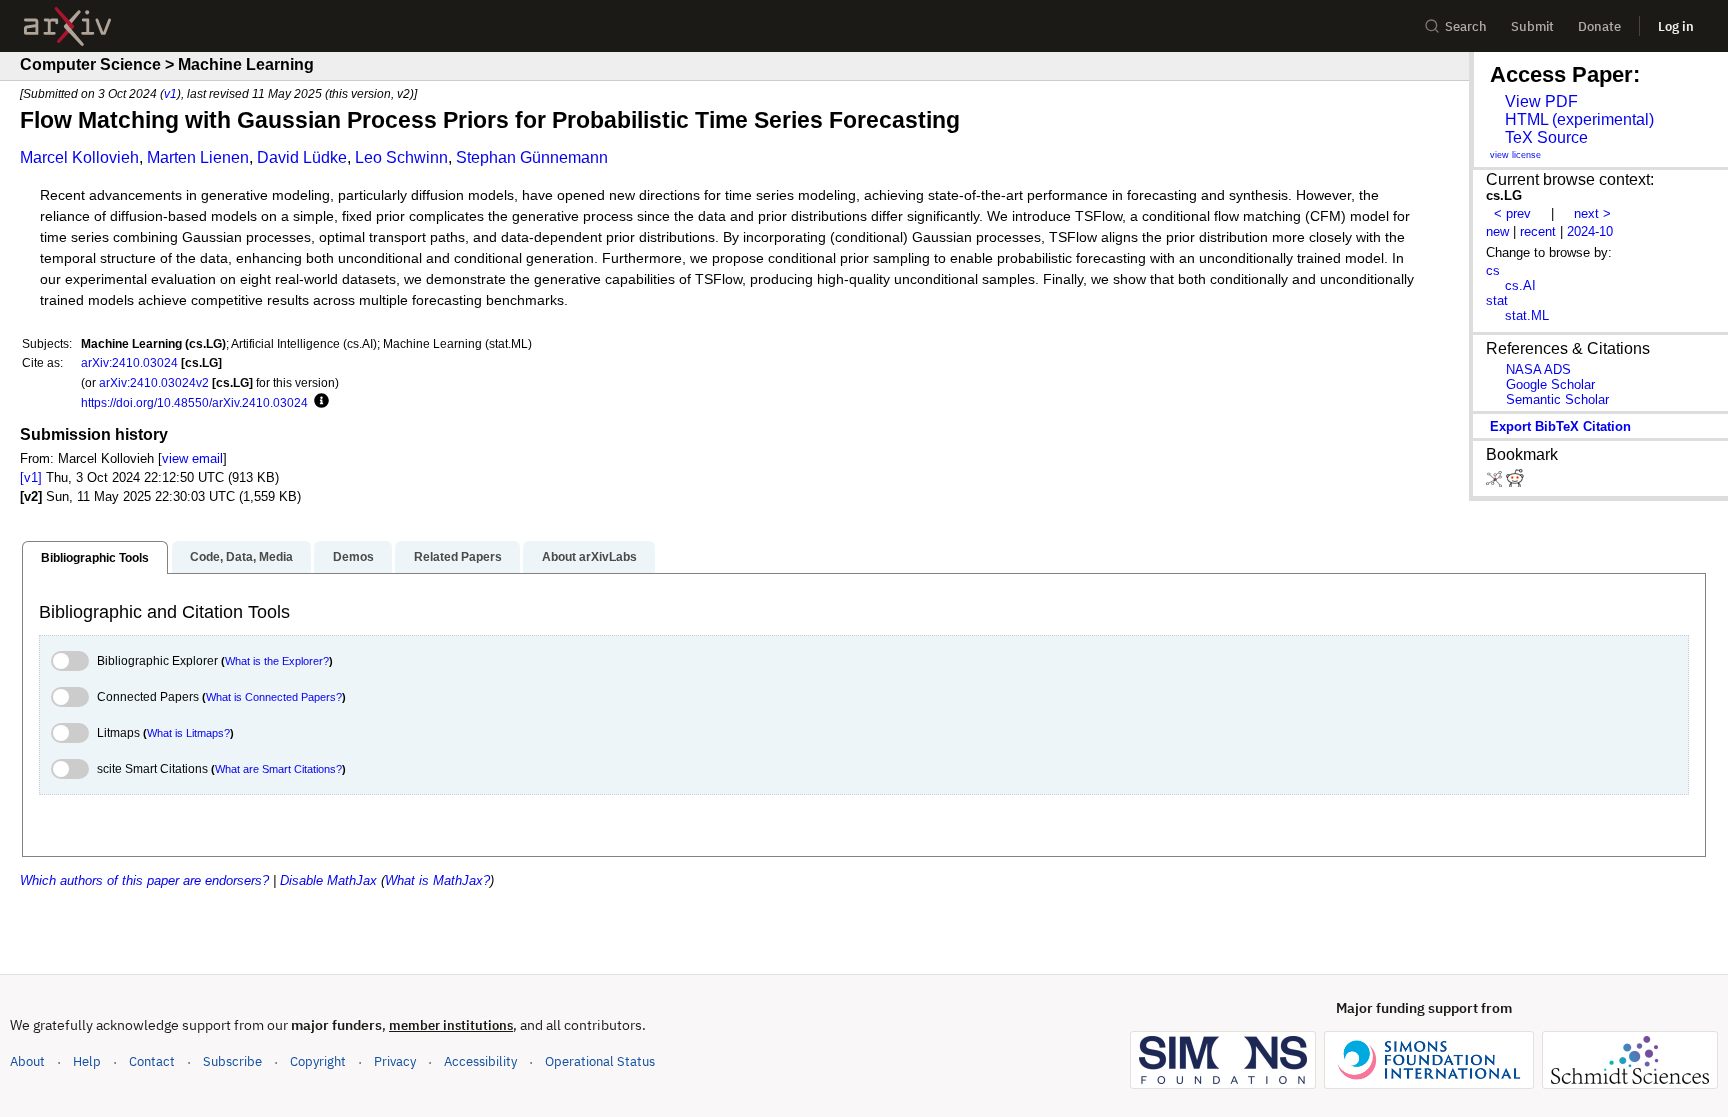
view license (1515, 155)
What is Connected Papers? (274, 697)
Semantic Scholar (1557, 399)
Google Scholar (1550, 384)
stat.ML (1527, 315)
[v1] (31, 477)
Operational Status (600, 1061)
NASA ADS (1538, 369)
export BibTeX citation (1560, 426)
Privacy (395, 1061)
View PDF (1541, 101)
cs (1493, 270)
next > (1592, 213)
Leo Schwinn (401, 157)
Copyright (318, 1061)
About (27, 1061)
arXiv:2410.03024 (129, 362)
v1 (170, 93)
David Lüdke (302, 157)
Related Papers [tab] (458, 557)
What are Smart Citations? (278, 769)
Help (87, 1061)
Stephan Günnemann (532, 157)
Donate (1599, 26)
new (1497, 231)
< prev (1512, 213)
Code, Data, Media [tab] (241, 557)
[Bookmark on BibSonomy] (1496, 482)
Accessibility (480, 1061)
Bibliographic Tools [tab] (95, 558)
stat (1497, 300)
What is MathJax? (437, 880)
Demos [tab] (353, 557)
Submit (1532, 26)
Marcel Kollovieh (79, 157)
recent (1538, 231)
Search (1466, 26)
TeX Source (1546, 137)
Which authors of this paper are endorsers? (144, 880)
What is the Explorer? (277, 661)
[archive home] (67, 26)
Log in (1676, 26)
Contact (152, 1061)
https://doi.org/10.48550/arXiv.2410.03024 (194, 402)
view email (192, 458)
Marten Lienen (198, 157)
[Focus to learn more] (318, 402)
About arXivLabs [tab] (589, 557)
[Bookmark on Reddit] (1515, 482)
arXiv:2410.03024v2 (154, 382)
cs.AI (1520, 285)
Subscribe (232, 1061)
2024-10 (1590, 231)
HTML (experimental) (1579, 119)
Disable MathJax (328, 880)
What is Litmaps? (188, 733)
